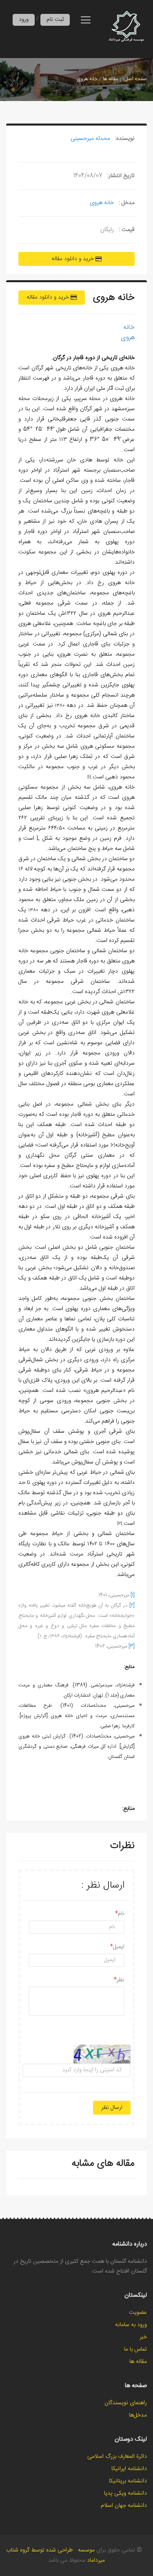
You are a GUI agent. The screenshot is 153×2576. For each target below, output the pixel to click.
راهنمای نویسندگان (126, 2403)
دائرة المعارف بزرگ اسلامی (117, 2457)
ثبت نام (55, 20)
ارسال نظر (112, 2108)
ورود (24, 20)
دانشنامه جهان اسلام (124, 2506)
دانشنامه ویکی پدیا (125, 2493)
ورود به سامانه (131, 2325)
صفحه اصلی (135, 79)
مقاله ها (110, 79)
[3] (132, 1646)
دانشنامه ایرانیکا (129, 2469)
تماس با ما (135, 2349)
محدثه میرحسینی (90, 139)
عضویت (138, 2313)
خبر (143, 2337)
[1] (133, 1595)
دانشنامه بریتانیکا (128, 2481)
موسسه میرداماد (92, 2555)
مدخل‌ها (138, 2415)
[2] (132, 1605)
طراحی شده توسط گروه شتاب (39, 2550)
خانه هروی (87, 79)
